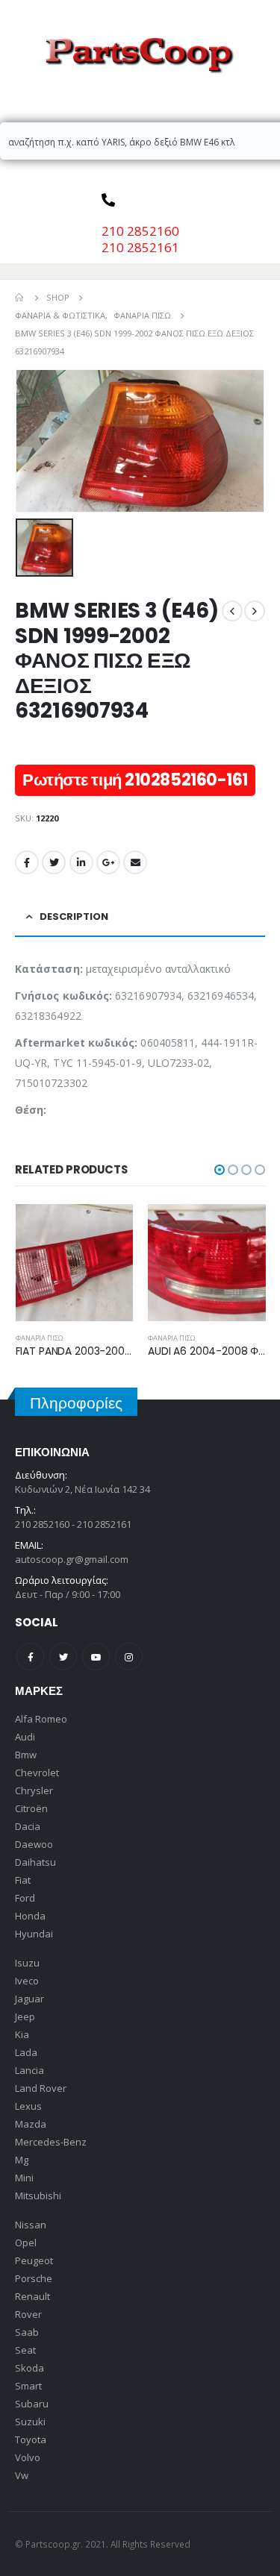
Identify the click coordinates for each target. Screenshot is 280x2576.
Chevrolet (37, 1773)
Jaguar (29, 1999)
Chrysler (34, 1790)
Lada (26, 2052)
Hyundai (34, 1934)
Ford (25, 1898)
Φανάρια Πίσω (39, 1338)
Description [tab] (74, 916)
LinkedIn (81, 862)
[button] (220, 1170)
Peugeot (34, 2260)
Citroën (31, 1808)
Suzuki (30, 2422)
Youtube (96, 1657)
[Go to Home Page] (20, 298)
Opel (26, 2243)
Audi (25, 1737)
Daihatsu (35, 1862)
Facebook (27, 862)
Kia (22, 2034)
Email (135, 862)
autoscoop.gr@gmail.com (72, 1559)
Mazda (31, 2124)
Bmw (26, 1755)
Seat (25, 2350)
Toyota (31, 2439)
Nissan (31, 2225)
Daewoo (34, 1844)
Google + (108, 862)
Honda (30, 1916)
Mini (24, 2178)
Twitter (54, 862)
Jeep (25, 2016)
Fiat (23, 1880)
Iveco (27, 1981)
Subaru (32, 2404)
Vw (22, 2475)
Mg (22, 2160)
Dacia (28, 1826)
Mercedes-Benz (51, 2142)
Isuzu (27, 1963)
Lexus (28, 2106)
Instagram (129, 1657)
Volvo (28, 2457)
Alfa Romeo (41, 1719)
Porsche (34, 2278)
